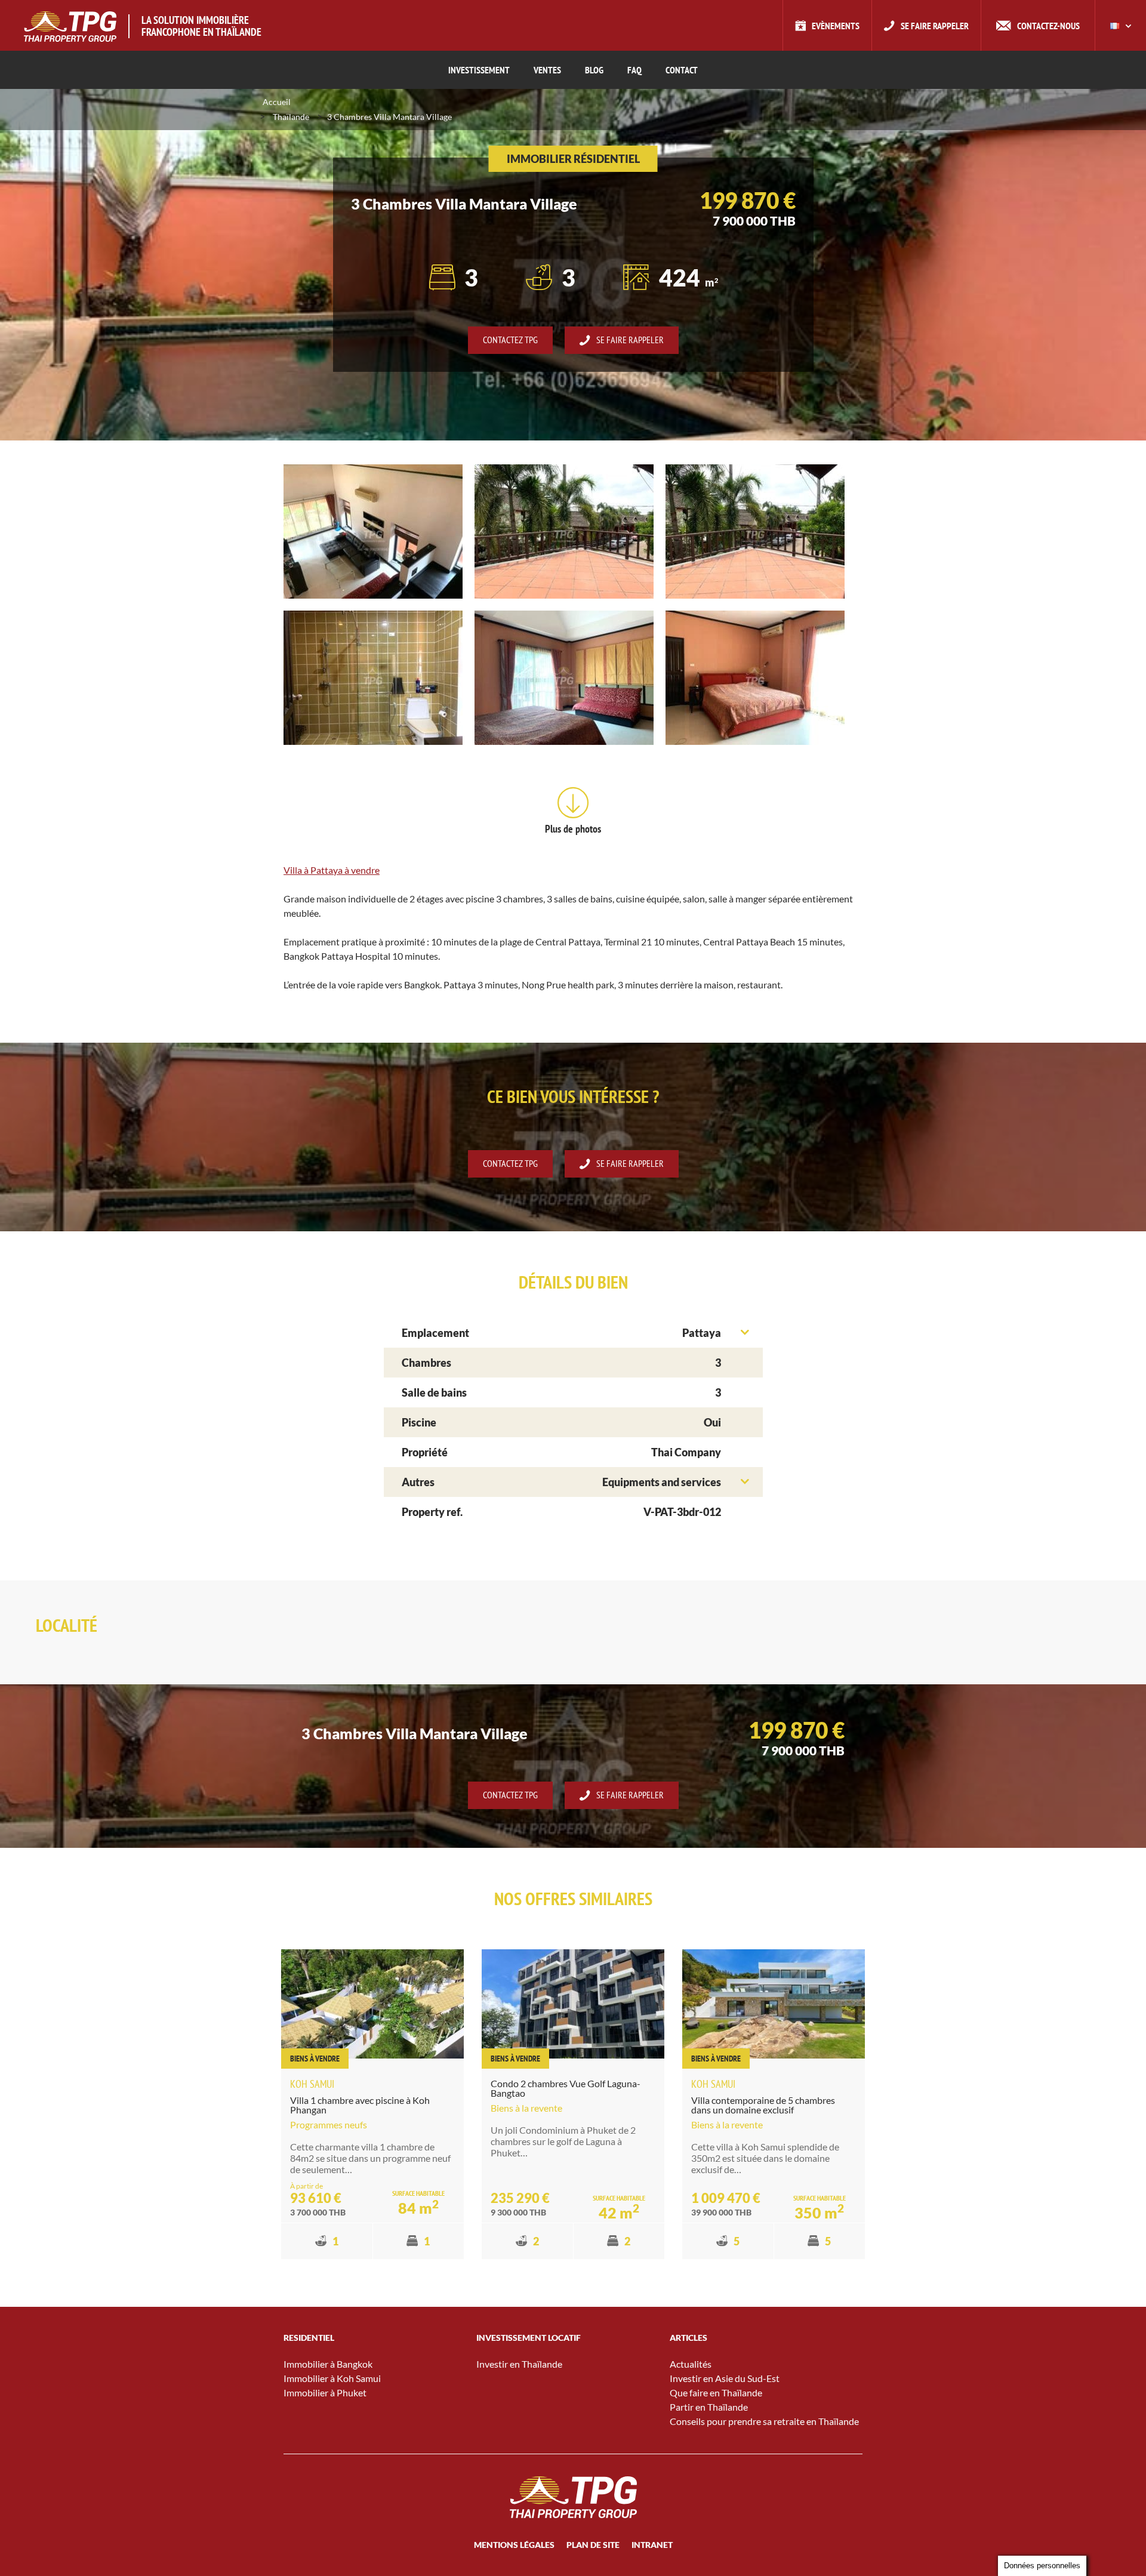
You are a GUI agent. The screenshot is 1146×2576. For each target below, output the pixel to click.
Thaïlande (291, 117)
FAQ (634, 70)
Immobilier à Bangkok (328, 2364)
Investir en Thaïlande (519, 2364)
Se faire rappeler (935, 26)
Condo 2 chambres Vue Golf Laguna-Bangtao (566, 2088)
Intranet (652, 2545)
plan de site (593, 2545)
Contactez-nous (1048, 26)
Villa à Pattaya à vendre (332, 870)
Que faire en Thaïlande (716, 2392)
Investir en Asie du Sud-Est (725, 2378)
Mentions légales (514, 2545)
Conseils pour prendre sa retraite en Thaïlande (764, 2421)
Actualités (691, 2364)
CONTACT (682, 70)
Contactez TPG (510, 340)
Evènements (836, 26)
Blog (594, 70)
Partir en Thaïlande (709, 2407)
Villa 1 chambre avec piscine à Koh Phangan (360, 2105)
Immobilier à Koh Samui (332, 2378)
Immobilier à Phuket (325, 2392)
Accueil (277, 102)
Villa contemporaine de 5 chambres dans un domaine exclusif (763, 2105)
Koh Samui (312, 2084)
